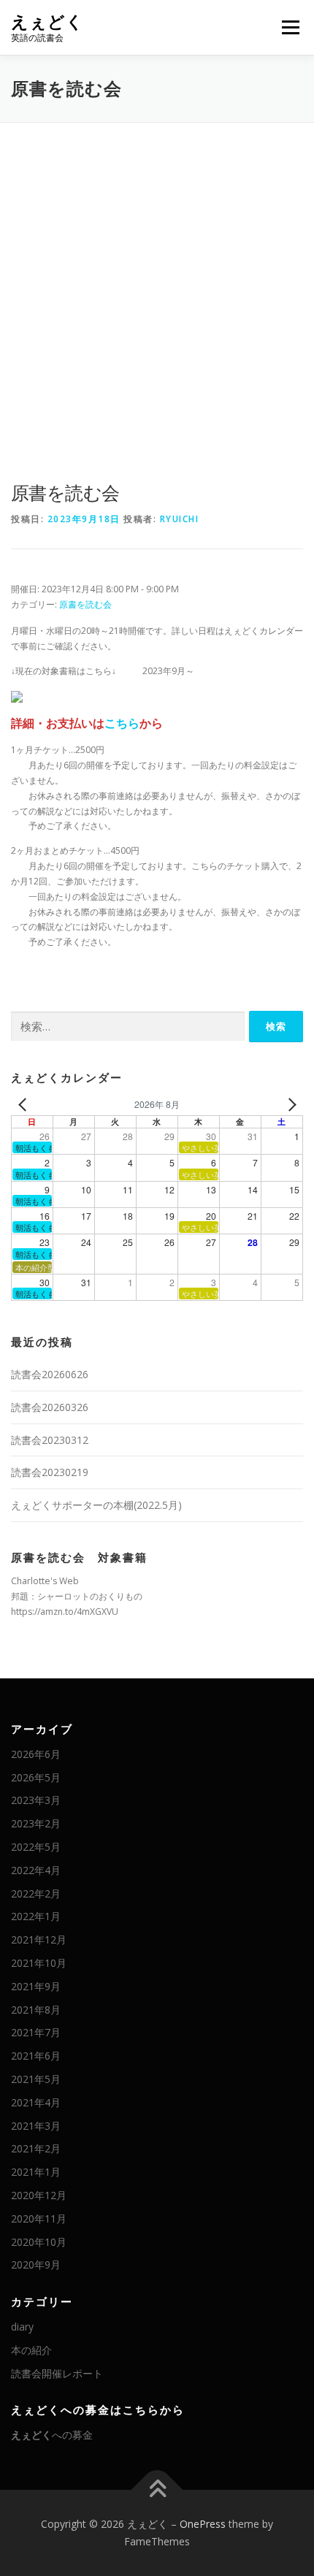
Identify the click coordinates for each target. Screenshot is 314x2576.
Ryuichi (180, 519)
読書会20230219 (50, 1472)
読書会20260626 (50, 1374)
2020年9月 (36, 2264)
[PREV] (25, 1105)
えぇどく (47, 22)
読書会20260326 (50, 1407)
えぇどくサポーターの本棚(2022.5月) (96, 1505)
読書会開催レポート (57, 2373)
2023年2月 (36, 1823)
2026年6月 (36, 1754)
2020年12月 (39, 2195)
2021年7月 (36, 2032)
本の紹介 (31, 2350)
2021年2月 (36, 2148)
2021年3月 (36, 2126)
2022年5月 (36, 1847)
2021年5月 (36, 2079)
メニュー (290, 27)
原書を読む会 (85, 604)
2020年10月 (39, 2242)
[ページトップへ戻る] (157, 2490)
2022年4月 (36, 1870)
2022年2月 (36, 1893)
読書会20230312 (50, 1440)
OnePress (203, 2524)
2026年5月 (36, 1777)
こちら (122, 723)
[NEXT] (289, 1105)
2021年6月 (36, 2056)
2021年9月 (36, 1986)
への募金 (52, 2435)
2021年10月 (39, 1963)
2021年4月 (36, 2102)
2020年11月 (39, 2218)
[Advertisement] (157, 287)
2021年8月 (36, 2010)
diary (22, 2327)
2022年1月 (36, 1916)
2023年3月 (36, 1800)
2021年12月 (39, 1939)
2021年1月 (36, 2172)
